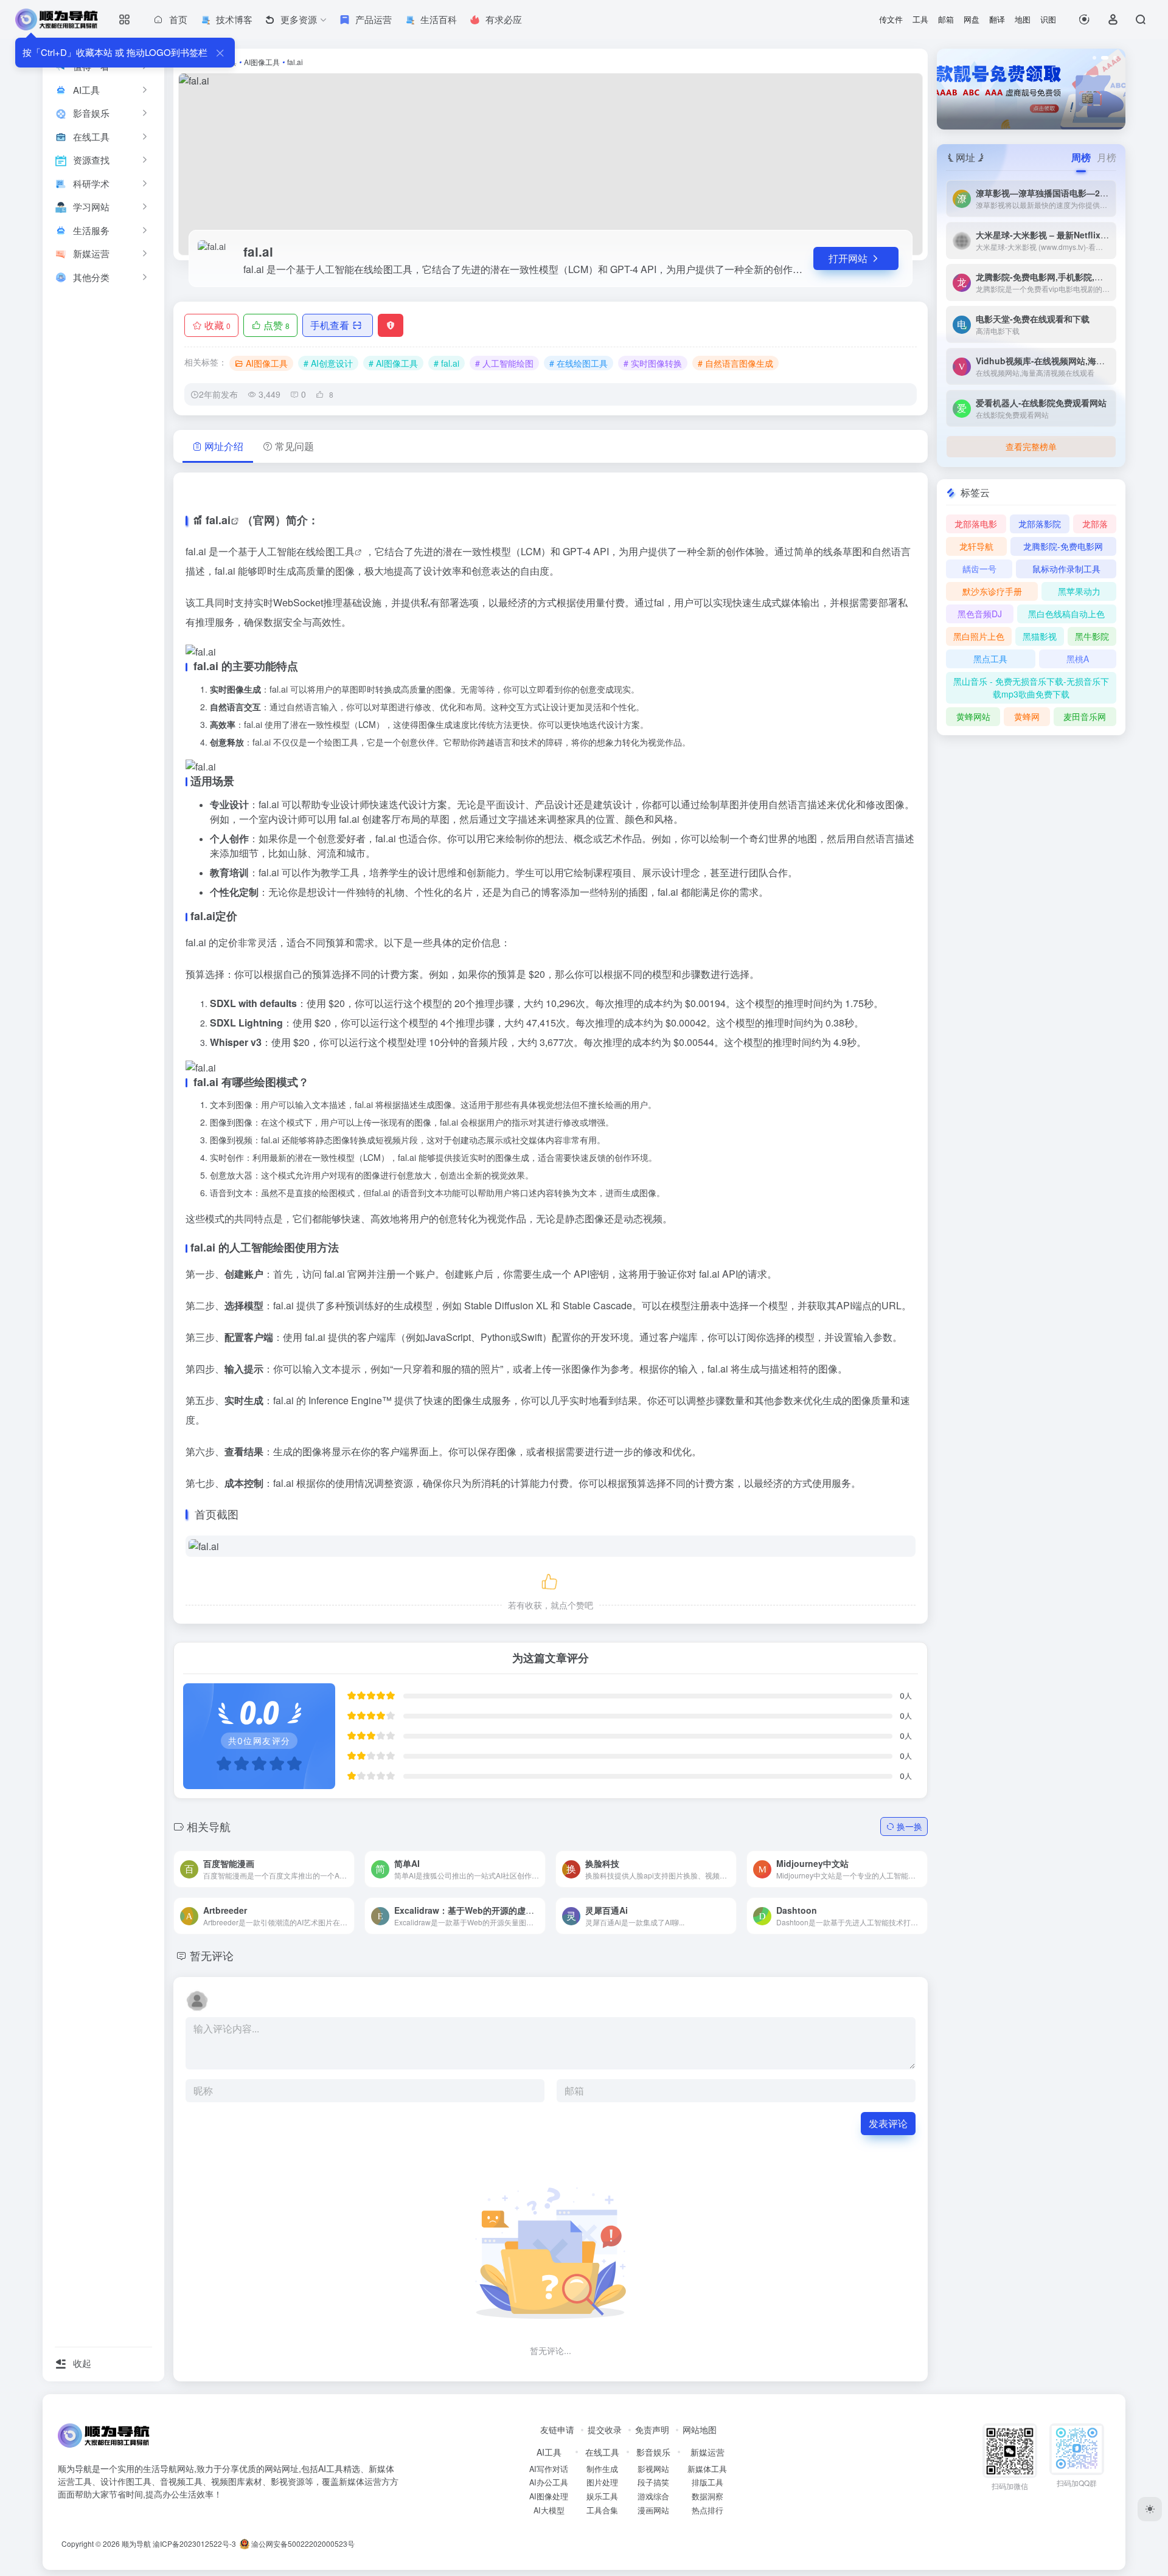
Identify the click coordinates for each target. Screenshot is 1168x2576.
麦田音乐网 (1085, 716)
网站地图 (700, 2429)
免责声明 (652, 2429)
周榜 (1081, 157)
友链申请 (557, 2429)
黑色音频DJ (980, 614)
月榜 (1107, 157)
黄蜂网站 (973, 716)
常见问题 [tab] (294, 446)
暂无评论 (212, 1955)
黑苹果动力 (1079, 591)
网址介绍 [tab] (224, 446)
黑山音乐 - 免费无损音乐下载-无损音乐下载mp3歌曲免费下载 (1031, 687)
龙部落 (1095, 524)
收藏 (217, 325)
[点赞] (551, 1580)
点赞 (276, 325)
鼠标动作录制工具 (1066, 569)
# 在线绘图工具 (579, 363)
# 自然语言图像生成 (735, 363)
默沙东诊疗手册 (992, 591)
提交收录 (605, 2429)
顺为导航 (136, 2543)
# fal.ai (447, 363)
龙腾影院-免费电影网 (1063, 546)
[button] (1094, 58)
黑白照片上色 (979, 636)
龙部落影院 (1040, 524)
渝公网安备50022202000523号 (302, 2543)
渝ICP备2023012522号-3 (194, 2543)
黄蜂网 (1027, 716)
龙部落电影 (976, 524)
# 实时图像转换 (653, 363)
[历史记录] (1084, 19)
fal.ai (218, 520)
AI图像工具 (262, 62)
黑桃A (1078, 659)
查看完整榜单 (1031, 446)
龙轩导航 (976, 546)
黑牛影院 (1092, 636)
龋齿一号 (979, 569)
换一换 (909, 1826)
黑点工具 (990, 659)
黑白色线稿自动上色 (1066, 614)
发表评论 (888, 2123)
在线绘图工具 (325, 551)
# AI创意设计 (328, 363)
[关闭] (220, 53)
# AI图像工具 (393, 363)
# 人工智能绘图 (504, 363)
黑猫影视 (1040, 636)
